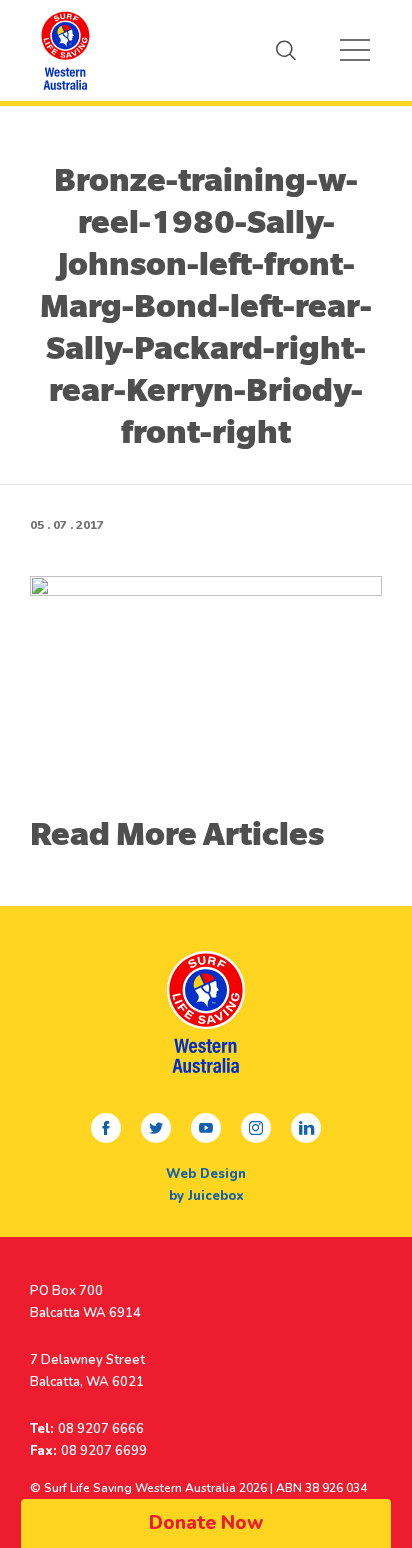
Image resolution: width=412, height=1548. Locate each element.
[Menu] (355, 50)
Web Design (206, 1174)
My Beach (65, 50)
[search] (286, 50)
